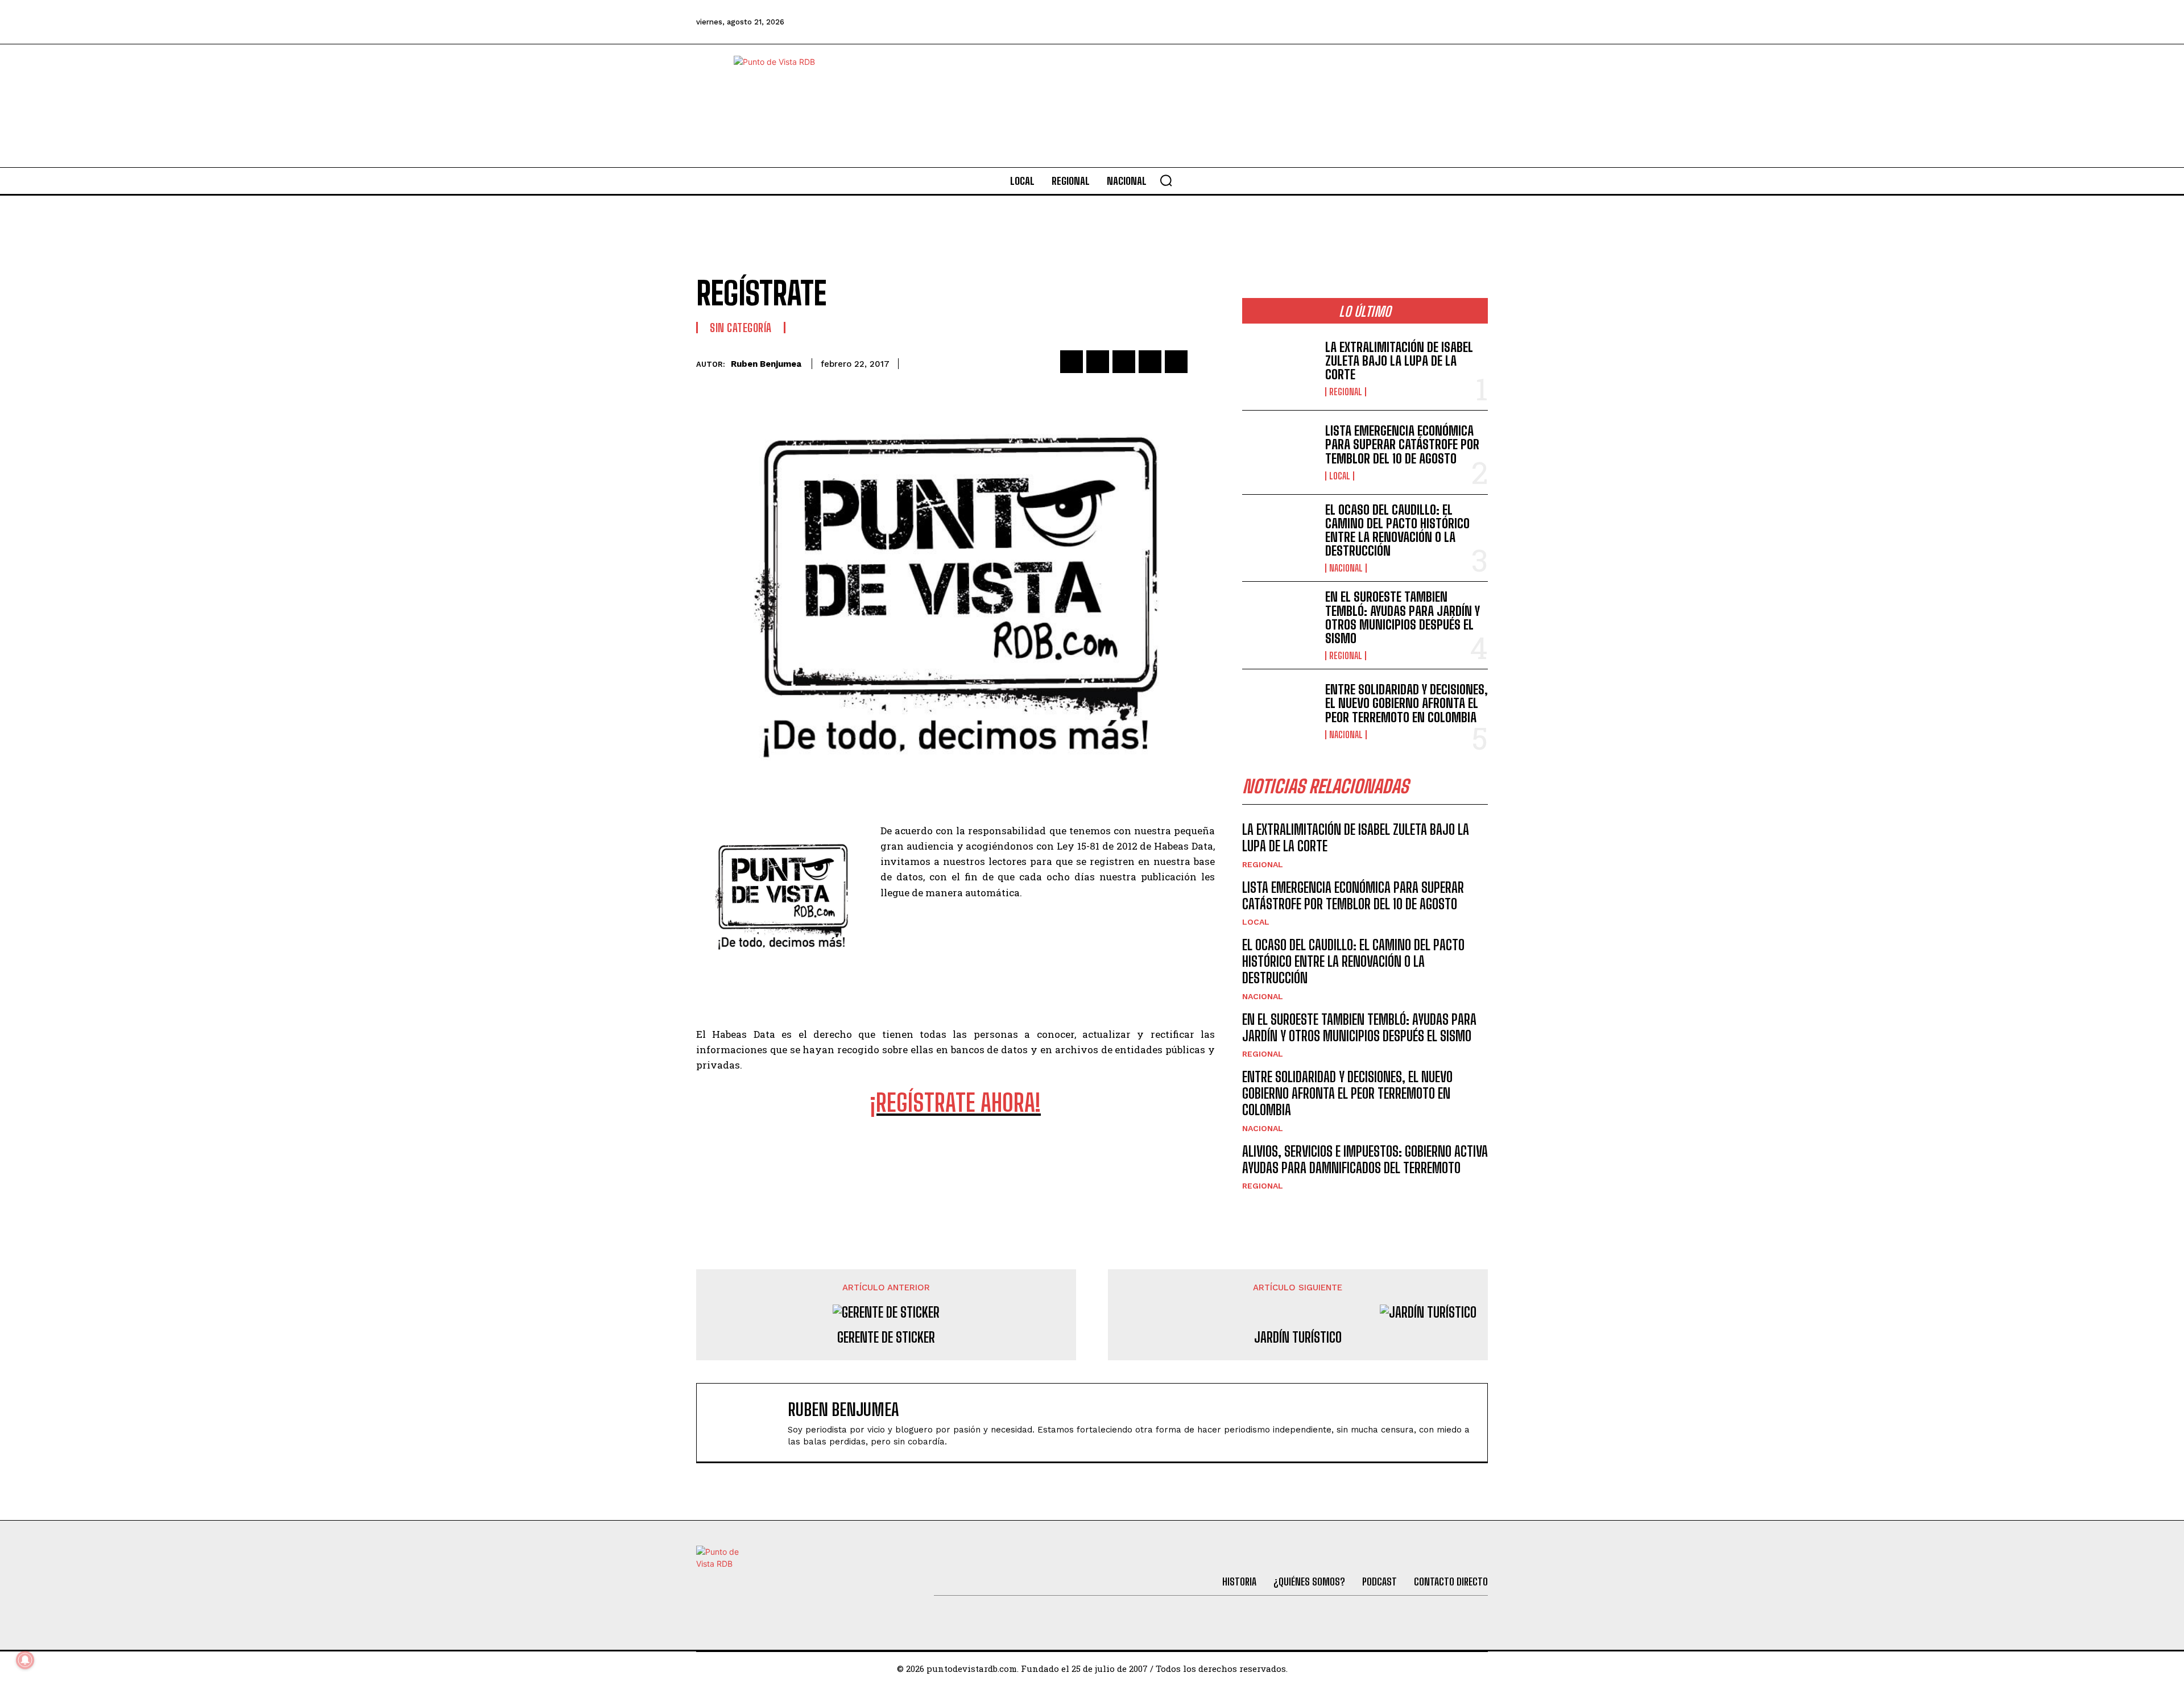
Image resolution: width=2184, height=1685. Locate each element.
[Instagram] (1413, 22)
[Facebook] (1321, 22)
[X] (1098, 362)
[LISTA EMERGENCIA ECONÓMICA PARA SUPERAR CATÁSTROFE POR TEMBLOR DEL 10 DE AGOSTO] (1279, 452)
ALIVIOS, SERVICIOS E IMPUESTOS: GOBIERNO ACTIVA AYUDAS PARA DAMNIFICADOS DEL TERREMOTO (1365, 1160)
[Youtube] (1445, 22)
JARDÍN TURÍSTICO (1298, 1338)
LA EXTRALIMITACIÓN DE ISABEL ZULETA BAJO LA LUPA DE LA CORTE (1399, 361)
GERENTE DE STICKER (886, 1338)
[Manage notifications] (25, 1660)
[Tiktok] (1383, 22)
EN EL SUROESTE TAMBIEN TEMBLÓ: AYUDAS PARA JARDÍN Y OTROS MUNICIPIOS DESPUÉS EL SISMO (1403, 618)
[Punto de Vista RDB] (785, 106)
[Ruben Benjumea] (748, 1423)
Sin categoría (741, 328)
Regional (1346, 392)
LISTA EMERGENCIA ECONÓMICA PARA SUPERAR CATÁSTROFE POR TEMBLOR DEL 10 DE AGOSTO (1402, 444)
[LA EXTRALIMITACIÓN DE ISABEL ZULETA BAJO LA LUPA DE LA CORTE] (1279, 368)
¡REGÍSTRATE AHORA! (955, 1103)
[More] (1203, 362)
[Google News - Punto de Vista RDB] (955, 1153)
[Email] (1176, 362)
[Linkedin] (1124, 362)
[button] (1166, 180)
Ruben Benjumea (766, 364)
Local (1340, 476)
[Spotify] (1475, 22)
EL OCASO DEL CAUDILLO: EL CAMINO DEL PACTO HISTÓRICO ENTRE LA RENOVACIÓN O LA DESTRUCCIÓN (1397, 531)
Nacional (1346, 568)
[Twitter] (1352, 22)
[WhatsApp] (1150, 362)
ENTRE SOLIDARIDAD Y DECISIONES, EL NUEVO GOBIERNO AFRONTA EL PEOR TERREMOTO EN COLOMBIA (1407, 703)
